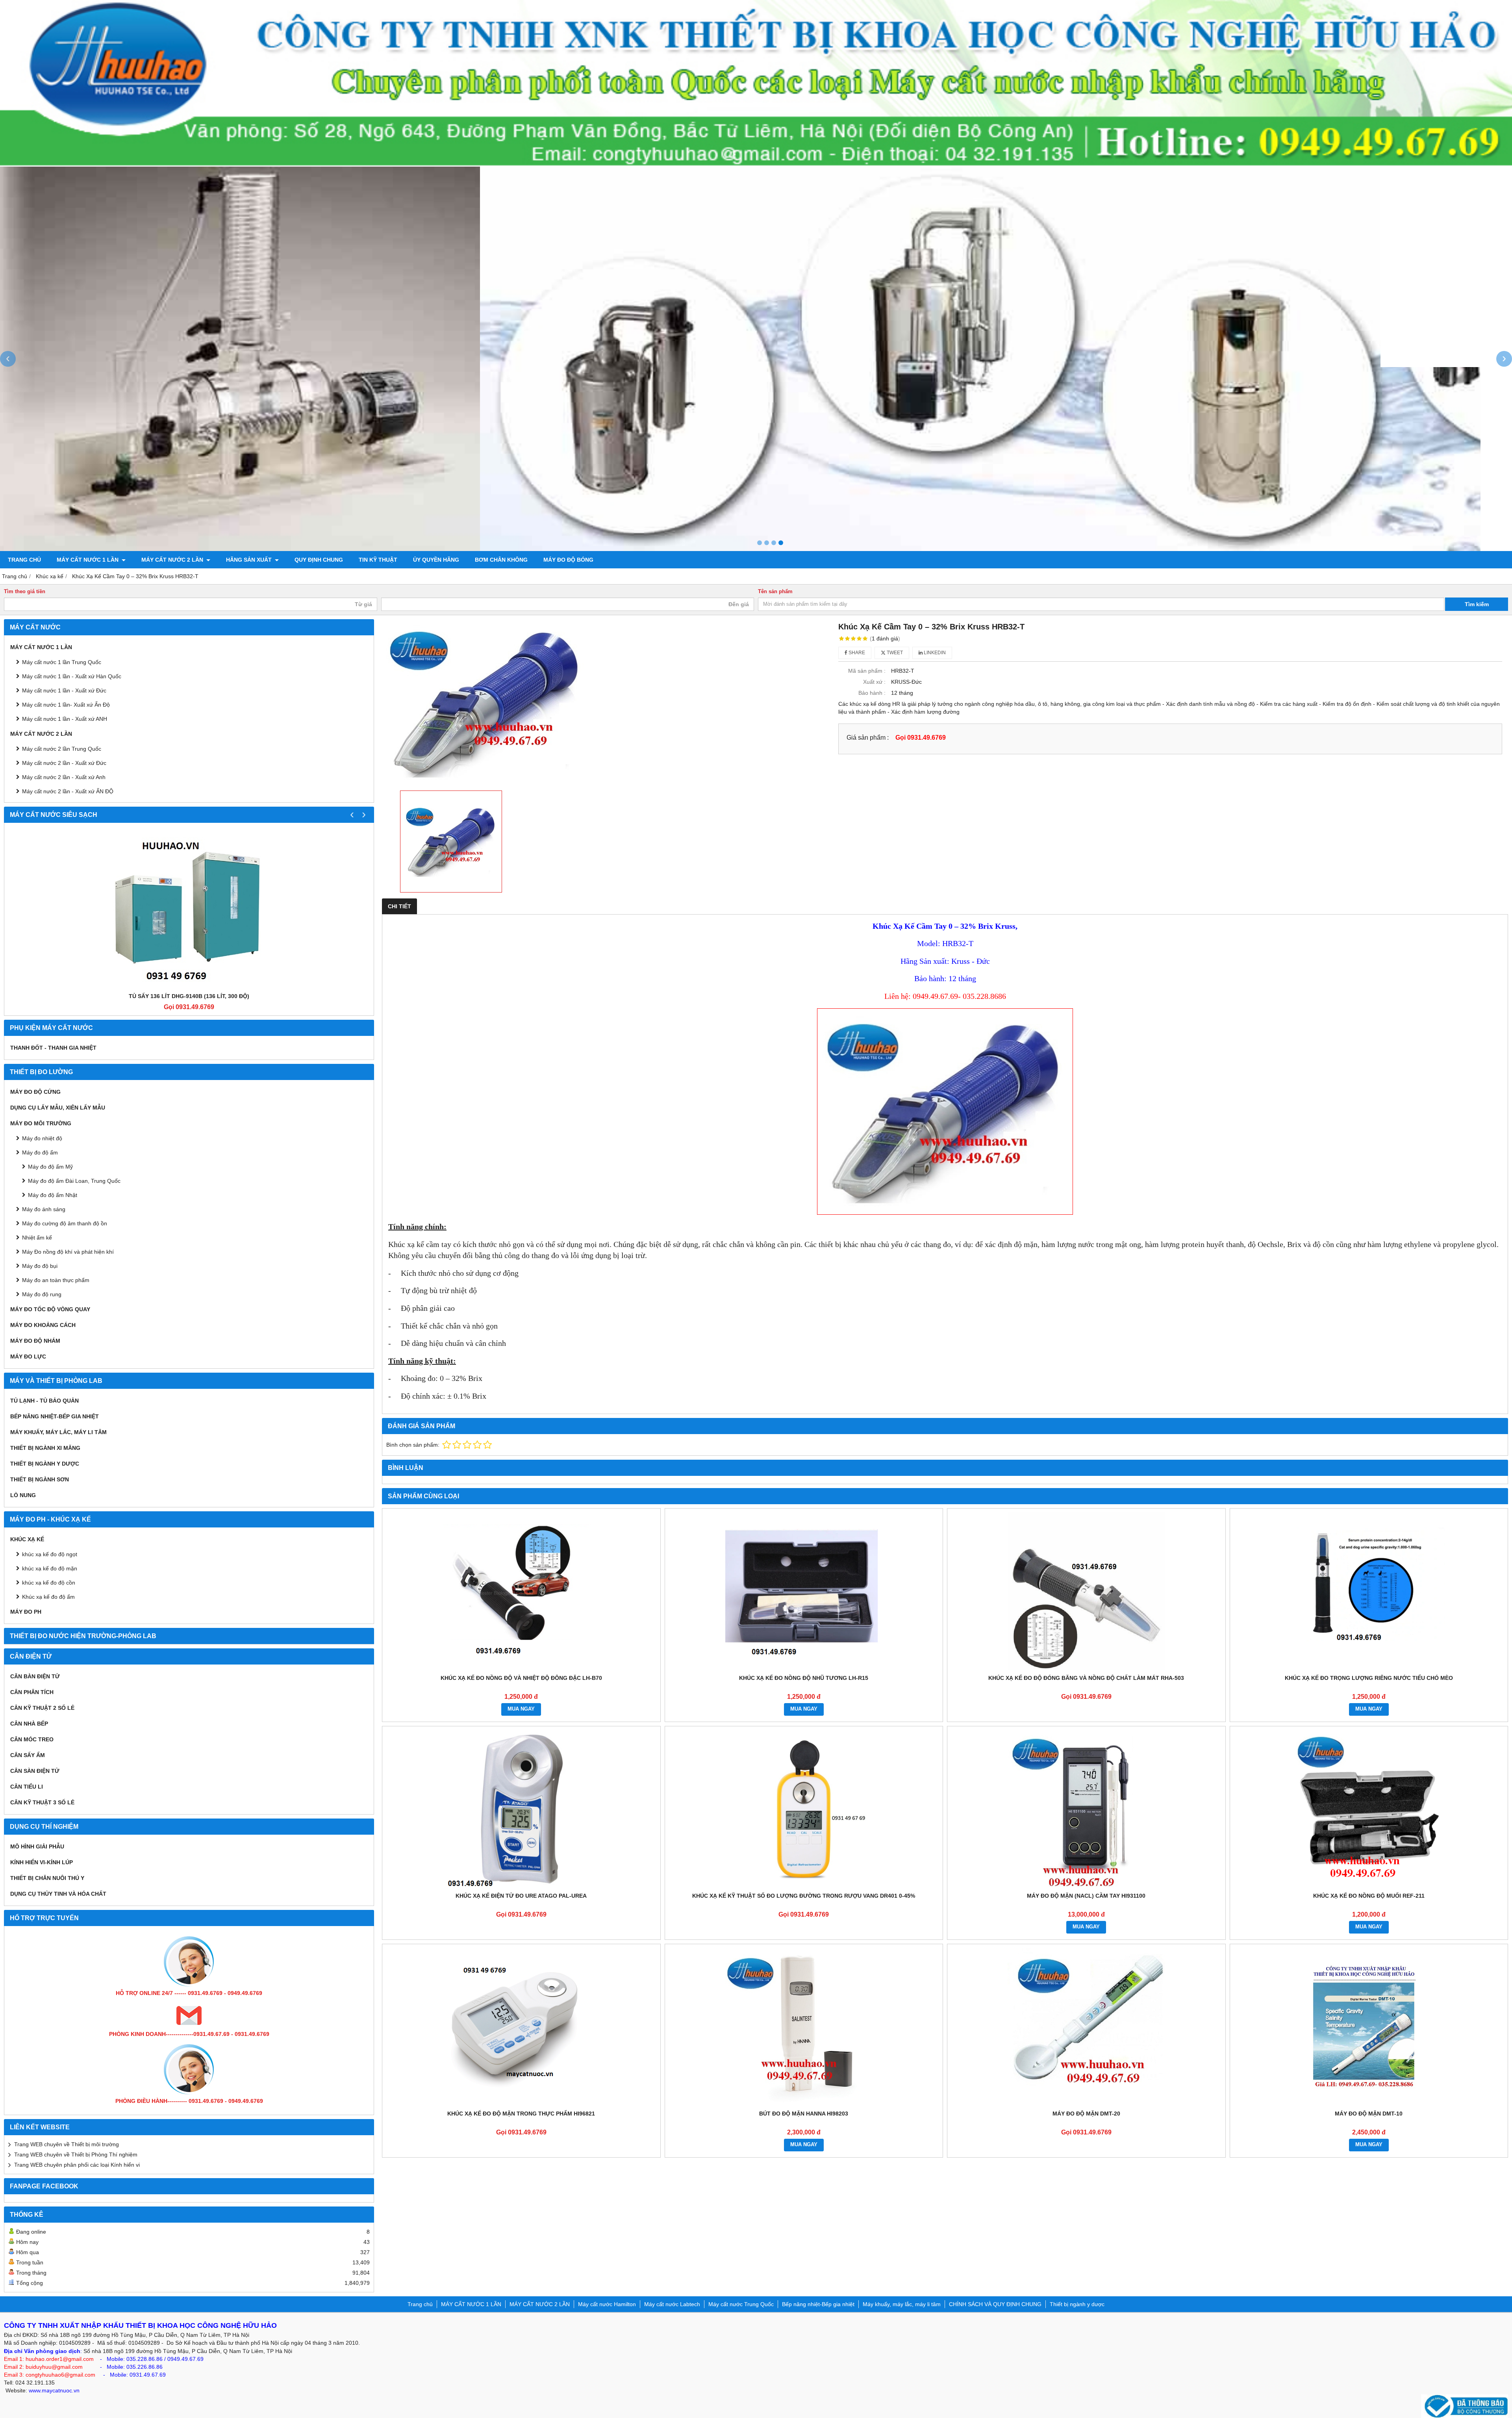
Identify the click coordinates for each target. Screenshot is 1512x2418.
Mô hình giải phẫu (37, 1846)
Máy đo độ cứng (35, 1092)
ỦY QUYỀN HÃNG (436, 560)
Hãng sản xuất (250, 560)
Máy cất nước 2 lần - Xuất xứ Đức (64, 763)
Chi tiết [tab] (399, 906)
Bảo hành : (872, 693)
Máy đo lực (28, 1357)
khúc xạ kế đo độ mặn (50, 1568)
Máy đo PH (26, 1612)
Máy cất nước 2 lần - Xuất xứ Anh (64, 777)
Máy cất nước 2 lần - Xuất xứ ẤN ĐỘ (68, 791)
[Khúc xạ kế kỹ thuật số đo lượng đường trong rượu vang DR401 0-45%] (804, 1809)
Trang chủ (24, 560)
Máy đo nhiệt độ (42, 1138)
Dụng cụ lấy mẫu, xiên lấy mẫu (58, 1108)
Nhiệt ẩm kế (37, 1238)
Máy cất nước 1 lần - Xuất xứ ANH (65, 719)
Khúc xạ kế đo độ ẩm (48, 1597)
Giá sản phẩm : (868, 737)
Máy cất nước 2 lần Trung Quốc (62, 749)
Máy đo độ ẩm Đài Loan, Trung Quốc (74, 1181)
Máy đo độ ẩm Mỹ (50, 1167)
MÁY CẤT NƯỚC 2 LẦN (173, 560)
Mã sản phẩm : (867, 671)
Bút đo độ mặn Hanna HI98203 (804, 2114)
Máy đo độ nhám (35, 1341)
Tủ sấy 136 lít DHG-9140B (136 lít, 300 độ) (189, 996)
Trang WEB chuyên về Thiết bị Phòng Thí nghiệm (76, 2154)
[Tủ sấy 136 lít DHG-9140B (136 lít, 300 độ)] (189, 909)
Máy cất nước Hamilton (607, 2304)
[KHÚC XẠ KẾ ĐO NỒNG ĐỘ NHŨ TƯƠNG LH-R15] (804, 1591)
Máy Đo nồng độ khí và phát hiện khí (68, 1252)
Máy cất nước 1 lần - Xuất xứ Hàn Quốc (72, 676)
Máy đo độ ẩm (40, 1152)
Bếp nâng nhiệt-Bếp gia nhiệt (55, 1416)
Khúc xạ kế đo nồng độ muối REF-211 (1369, 1896)
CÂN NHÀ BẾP (29, 1724)
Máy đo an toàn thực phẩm (56, 1280)
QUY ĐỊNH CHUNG (319, 560)
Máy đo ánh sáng (44, 1209)
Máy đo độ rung (42, 1294)
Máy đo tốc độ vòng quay (50, 1309)
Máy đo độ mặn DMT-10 (1369, 2114)
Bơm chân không (501, 560)
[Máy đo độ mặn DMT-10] (1369, 2027)
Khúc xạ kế (27, 1539)
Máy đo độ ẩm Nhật (53, 1195)
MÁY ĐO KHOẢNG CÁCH (43, 1325)
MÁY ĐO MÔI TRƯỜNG (41, 1123)
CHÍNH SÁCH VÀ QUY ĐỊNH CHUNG (995, 2304)
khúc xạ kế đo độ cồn (49, 1583)
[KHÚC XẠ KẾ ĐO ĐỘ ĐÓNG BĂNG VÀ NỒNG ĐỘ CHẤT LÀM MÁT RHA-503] (1086, 1591)
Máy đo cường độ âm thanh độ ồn (65, 1223)
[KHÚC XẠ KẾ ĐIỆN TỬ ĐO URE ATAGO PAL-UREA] (521, 1809)
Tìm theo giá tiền (25, 592)
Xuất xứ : (874, 682)
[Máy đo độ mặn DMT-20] (1086, 2027)
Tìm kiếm (1477, 604)
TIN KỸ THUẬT (378, 560)
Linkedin (934, 653)
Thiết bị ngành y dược (45, 1464)
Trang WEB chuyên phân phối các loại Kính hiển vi (77, 2165)
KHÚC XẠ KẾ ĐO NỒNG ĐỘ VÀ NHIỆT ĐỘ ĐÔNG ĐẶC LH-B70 (521, 1678)
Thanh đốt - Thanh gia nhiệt (53, 1048)
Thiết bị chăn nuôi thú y (47, 1878)
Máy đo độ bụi (40, 1266)
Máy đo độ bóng (568, 560)
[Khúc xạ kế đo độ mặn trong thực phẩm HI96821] (521, 2027)
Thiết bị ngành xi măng (45, 1448)
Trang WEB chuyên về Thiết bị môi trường (67, 2144)
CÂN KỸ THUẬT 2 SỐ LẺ (42, 1708)
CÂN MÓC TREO (32, 1739)
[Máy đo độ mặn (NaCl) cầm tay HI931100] (1086, 1809)
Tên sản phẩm (775, 592)
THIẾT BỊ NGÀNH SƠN (40, 1479)
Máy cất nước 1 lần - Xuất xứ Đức (64, 690)
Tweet (894, 653)
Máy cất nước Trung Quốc (741, 2304)
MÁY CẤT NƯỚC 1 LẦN (88, 560)
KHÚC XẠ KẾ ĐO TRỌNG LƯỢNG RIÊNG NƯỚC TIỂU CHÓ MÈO (1369, 1678)
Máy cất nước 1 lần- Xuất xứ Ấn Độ (66, 705)
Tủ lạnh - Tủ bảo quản (44, 1401)
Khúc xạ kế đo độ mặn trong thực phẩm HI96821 (521, 2114)
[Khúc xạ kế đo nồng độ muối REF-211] (1369, 1809)
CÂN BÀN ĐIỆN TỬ (35, 1676)
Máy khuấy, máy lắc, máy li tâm (58, 1432)
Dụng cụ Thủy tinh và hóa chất (58, 1894)
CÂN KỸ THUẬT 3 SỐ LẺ (42, 1802)
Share (856, 653)
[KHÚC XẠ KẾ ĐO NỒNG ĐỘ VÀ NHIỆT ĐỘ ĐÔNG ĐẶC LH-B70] (521, 1591)
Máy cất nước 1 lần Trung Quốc (62, 662)
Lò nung (23, 1495)
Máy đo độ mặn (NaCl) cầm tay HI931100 (1086, 1896)
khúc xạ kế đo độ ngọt (50, 1554)
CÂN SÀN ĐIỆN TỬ (35, 1771)
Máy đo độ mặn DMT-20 (1086, 2114)
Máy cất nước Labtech (672, 2304)
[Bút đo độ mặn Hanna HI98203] (804, 2027)
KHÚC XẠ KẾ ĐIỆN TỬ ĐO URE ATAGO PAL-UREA (521, 1896)
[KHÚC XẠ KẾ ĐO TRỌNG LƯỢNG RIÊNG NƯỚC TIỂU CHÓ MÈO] (1369, 1591)
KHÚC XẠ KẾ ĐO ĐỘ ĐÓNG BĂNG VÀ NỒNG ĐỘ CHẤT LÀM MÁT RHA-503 (1086, 1678)
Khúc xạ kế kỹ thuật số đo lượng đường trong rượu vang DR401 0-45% (804, 1896)
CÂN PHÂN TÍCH (32, 1692)
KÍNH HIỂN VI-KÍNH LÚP (42, 1862)
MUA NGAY (521, 1709)
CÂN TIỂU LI (27, 1787)
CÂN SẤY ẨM (28, 1755)
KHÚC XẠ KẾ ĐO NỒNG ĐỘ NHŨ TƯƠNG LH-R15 (804, 1678)
